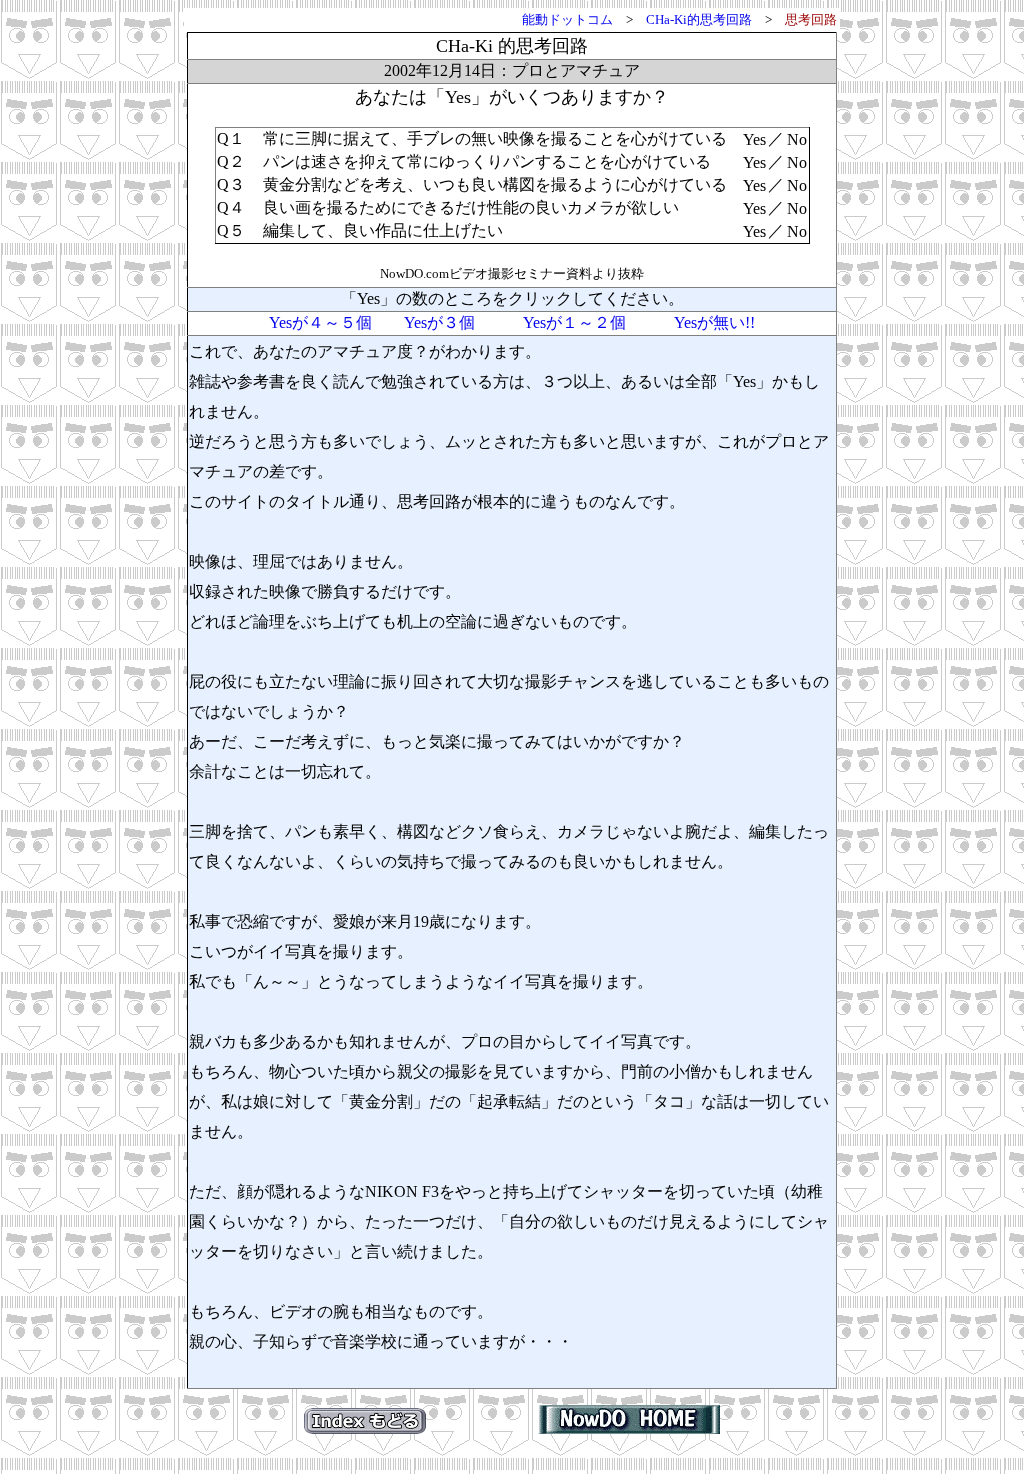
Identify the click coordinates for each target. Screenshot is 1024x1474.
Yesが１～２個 (574, 322)
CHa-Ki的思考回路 (699, 19)
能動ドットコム (567, 19)
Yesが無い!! (714, 322)
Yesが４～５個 (320, 322)
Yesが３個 (439, 322)
